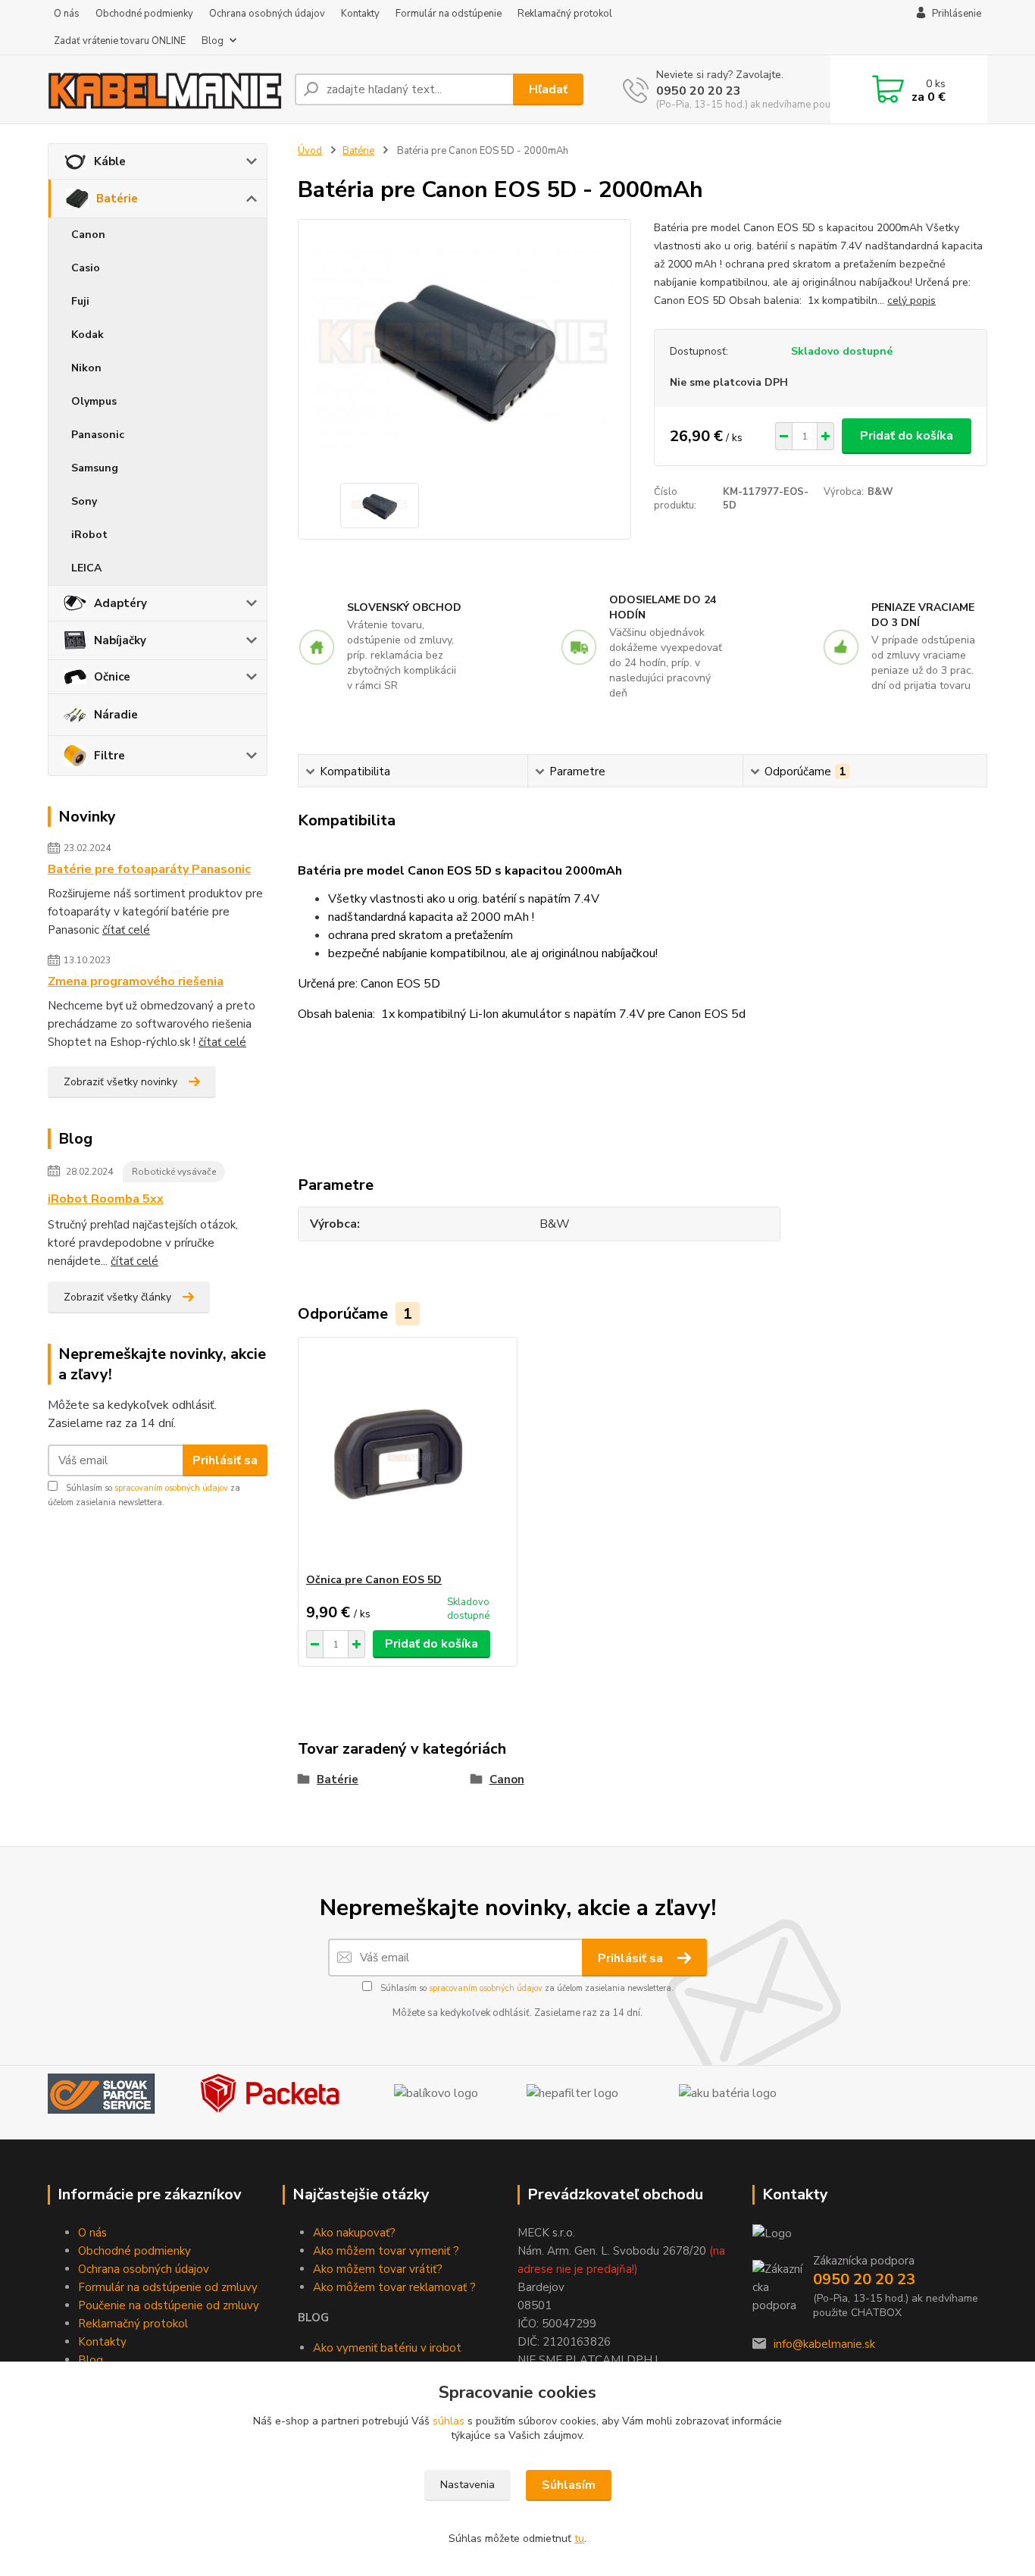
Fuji (80, 301)
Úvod (310, 151)
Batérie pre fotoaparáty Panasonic (149, 869)
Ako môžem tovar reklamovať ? (394, 2287)
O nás (67, 14)
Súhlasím (569, 2485)
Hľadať (548, 89)
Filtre (109, 756)
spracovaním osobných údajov (171, 1488)
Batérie (117, 199)
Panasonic (98, 435)
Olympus (94, 401)
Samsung (95, 468)
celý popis (911, 300)
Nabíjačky (120, 640)
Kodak (88, 335)
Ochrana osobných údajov (267, 14)
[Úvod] (165, 89)
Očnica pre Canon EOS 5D (374, 1580)
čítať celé (126, 930)
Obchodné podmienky (144, 14)
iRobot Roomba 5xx (106, 1199)
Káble (110, 161)
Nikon (86, 368)
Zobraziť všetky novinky (120, 1082)
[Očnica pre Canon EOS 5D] (408, 1455)
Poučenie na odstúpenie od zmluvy (169, 2305)
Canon (88, 235)
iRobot (89, 535)
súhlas (449, 2421)
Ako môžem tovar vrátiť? (378, 2269)
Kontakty (360, 14)
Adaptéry (120, 603)
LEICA (86, 568)
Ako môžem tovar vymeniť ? (386, 2251)
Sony (84, 501)
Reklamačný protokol (565, 14)
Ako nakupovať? (354, 2233)
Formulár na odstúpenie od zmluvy (168, 2287)
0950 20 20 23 (699, 91)
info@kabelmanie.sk (824, 2344)
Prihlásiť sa (225, 1460)
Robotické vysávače (174, 1172)
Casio (86, 268)
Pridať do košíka (907, 436)
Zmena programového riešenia (136, 981)
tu (579, 2538)
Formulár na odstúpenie (449, 14)
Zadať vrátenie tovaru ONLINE (120, 41)
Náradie (116, 715)
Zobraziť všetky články (117, 1297)
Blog (213, 41)
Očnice (112, 677)
